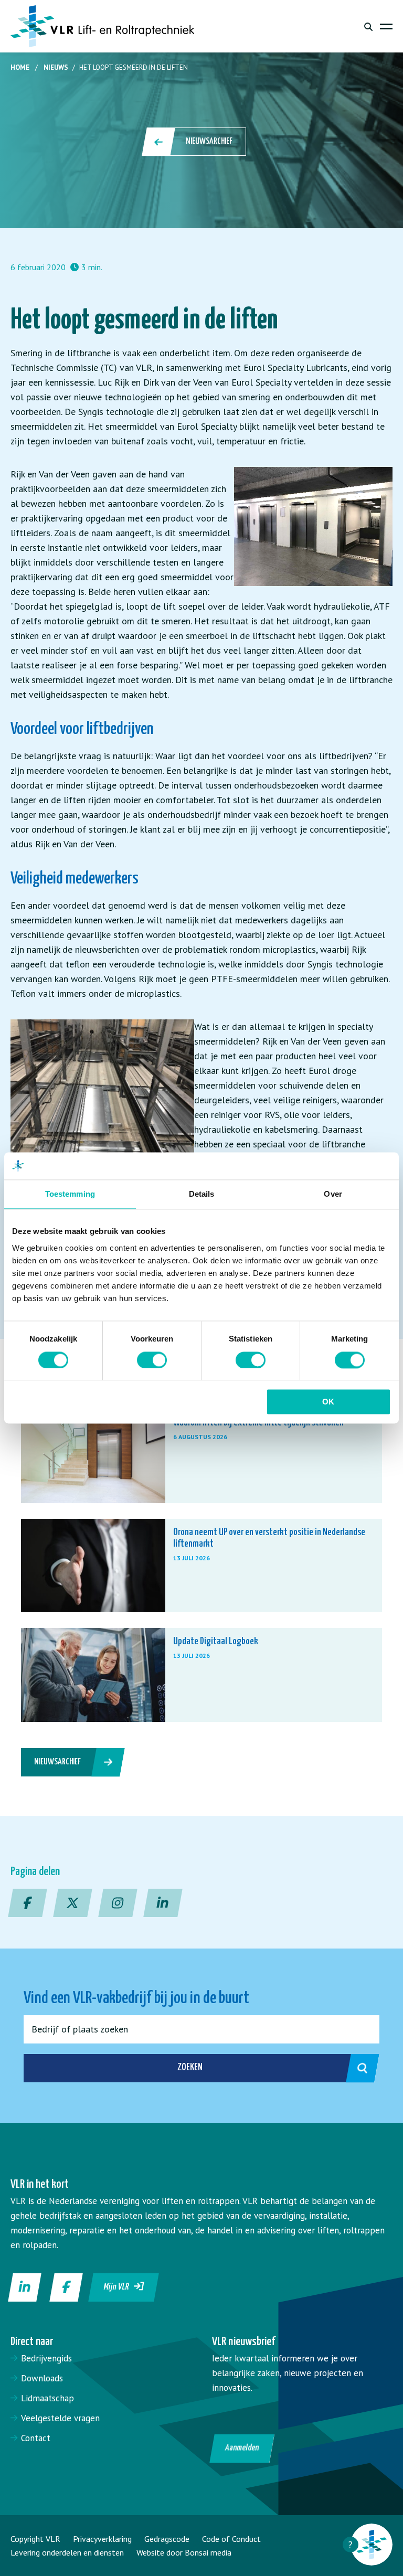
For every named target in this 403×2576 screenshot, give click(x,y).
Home (20, 67)
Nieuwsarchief (209, 141)
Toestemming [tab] (70, 1194)
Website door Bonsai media (184, 2552)
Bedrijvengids (46, 2358)
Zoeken (190, 2067)
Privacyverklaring (102, 2539)
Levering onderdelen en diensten (67, 2552)
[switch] (152, 1360)
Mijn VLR (119, 2287)
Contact (36, 2438)
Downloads (42, 2378)
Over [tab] (333, 1194)
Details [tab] (202, 1194)
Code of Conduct (231, 2539)
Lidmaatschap (47, 2398)
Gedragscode (167, 2539)
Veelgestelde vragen (60, 2418)
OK (328, 1402)
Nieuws (56, 67)
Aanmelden (242, 2448)
